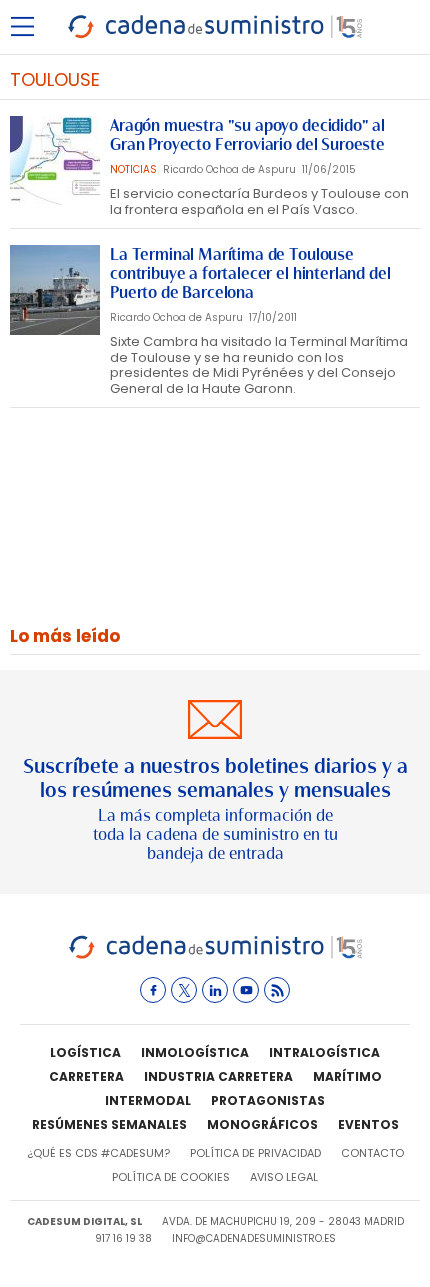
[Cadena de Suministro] (215, 955)
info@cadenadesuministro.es (254, 1238)
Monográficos (262, 1124)
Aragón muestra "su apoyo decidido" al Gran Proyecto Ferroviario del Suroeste (247, 135)
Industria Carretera (218, 1076)
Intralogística (324, 1052)
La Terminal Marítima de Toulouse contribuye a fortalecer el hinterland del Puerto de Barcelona (250, 273)
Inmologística (195, 1052)
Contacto (372, 1153)
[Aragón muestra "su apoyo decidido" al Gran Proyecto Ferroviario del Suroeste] (55, 161)
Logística (85, 1052)
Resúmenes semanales (109, 1124)
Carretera (86, 1076)
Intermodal (148, 1100)
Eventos (368, 1124)
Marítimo (347, 1076)
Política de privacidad (255, 1153)
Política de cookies (171, 1177)
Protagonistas (268, 1100)
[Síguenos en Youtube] (246, 990)
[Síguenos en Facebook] (153, 990)
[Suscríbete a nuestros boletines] (215, 782)
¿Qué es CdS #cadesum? (98, 1153)
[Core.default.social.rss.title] (277, 990)
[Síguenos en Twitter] (184, 990)
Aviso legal (284, 1177)
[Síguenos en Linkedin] (215, 990)
